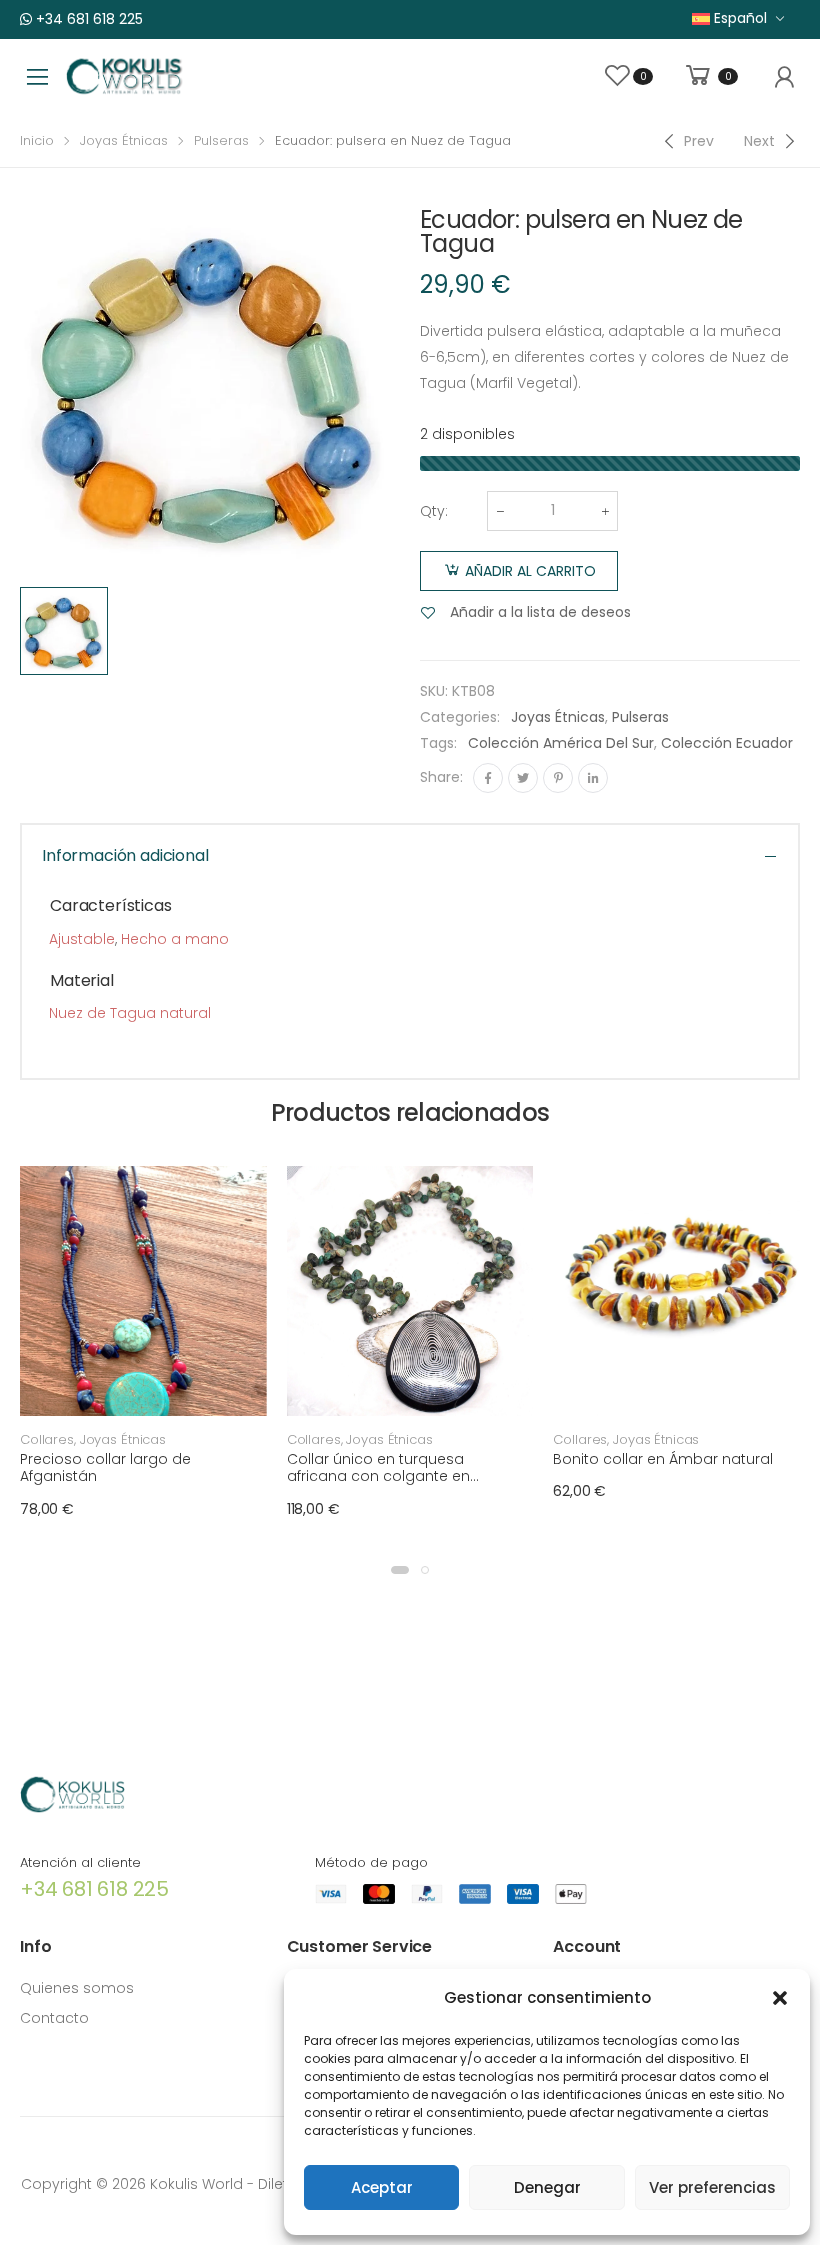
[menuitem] (738, 18)
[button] (780, 1998)
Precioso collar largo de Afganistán (105, 1468)
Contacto (54, 2018)
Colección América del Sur (561, 743)
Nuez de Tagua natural (130, 1013)
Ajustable (82, 939)
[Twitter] (523, 778)
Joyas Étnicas (124, 140)
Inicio (37, 140)
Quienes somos (77, 1988)
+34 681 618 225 (87, 19)
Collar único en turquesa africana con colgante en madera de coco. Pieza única (393, 1476)
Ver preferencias (712, 2187)
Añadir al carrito (530, 571)
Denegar (547, 2187)
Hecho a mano (175, 939)
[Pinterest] (558, 778)
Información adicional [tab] (125, 855)
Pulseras (221, 140)
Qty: (434, 511)
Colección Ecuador (727, 743)
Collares (47, 1439)
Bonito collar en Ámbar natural (663, 1459)
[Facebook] (488, 778)
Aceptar (382, 2187)
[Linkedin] (593, 778)
